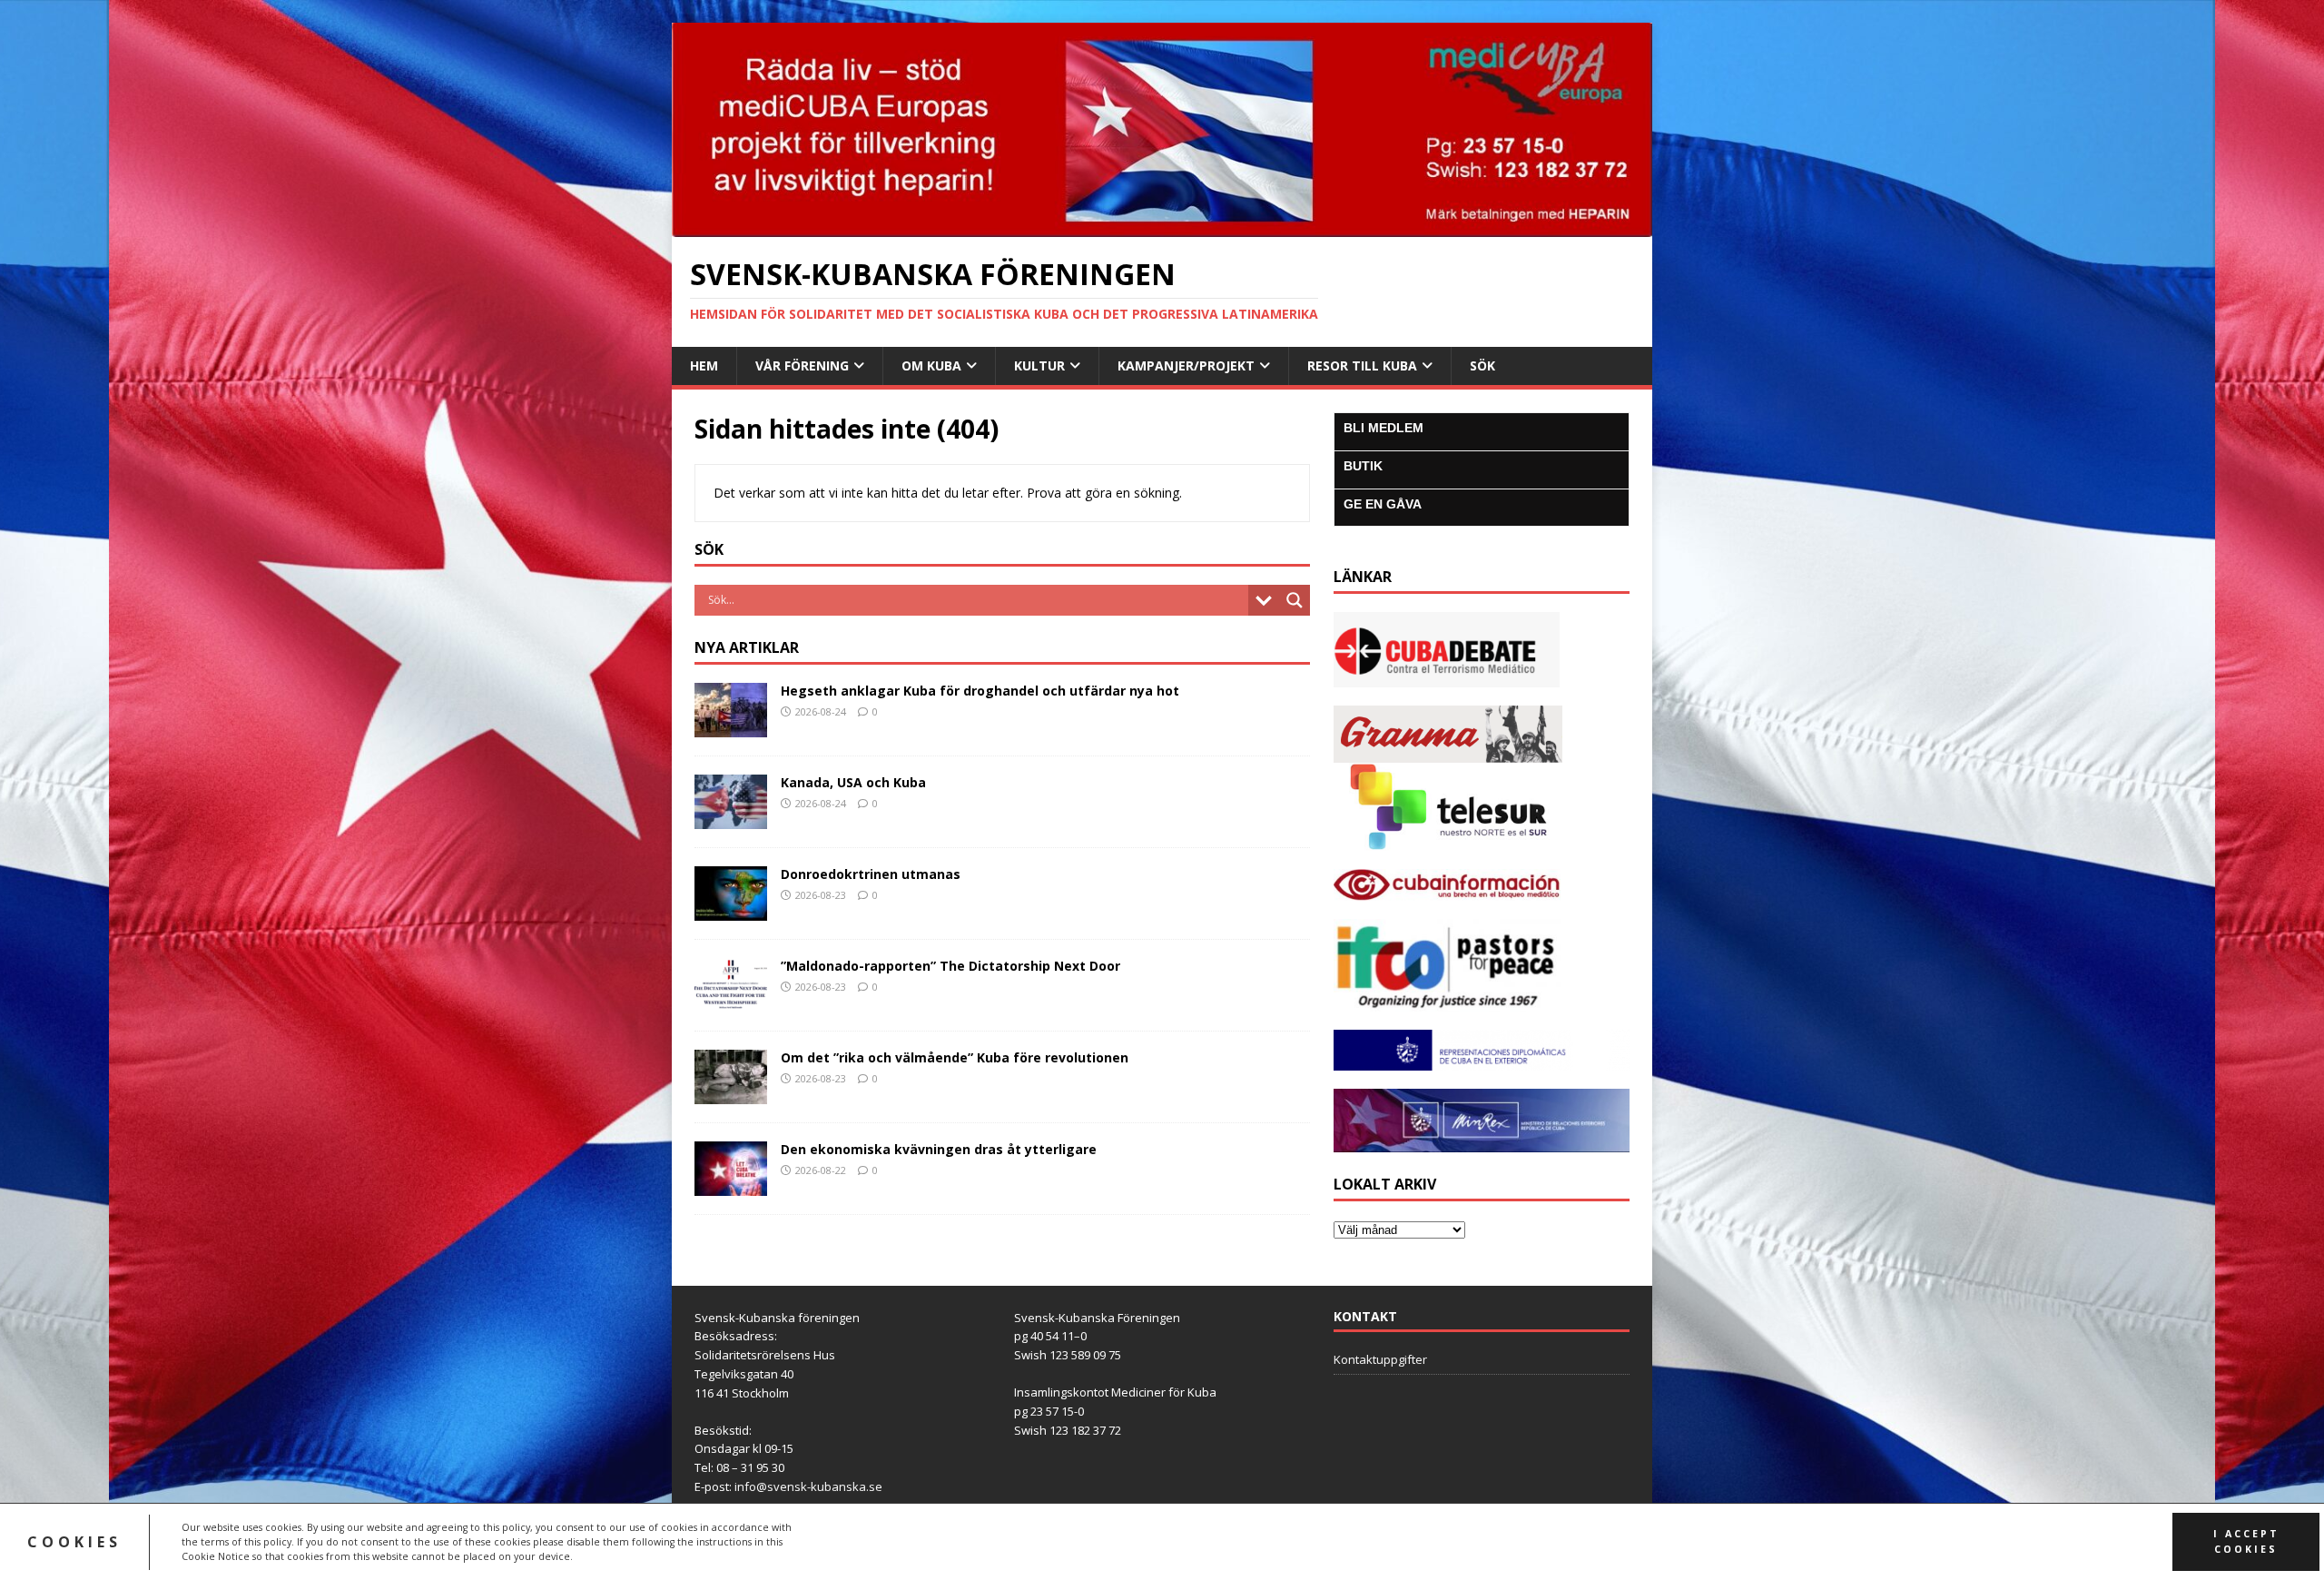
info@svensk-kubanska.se (808, 1486)
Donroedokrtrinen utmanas (871, 874)
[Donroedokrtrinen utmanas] (731, 909)
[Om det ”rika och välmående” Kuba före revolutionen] (731, 1093)
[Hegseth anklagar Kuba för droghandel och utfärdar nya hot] (731, 726)
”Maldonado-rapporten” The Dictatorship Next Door (950, 966)
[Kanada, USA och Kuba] (731, 818)
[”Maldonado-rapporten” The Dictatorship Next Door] (731, 1001)
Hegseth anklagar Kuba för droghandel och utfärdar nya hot (980, 691)
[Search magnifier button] (1295, 600)
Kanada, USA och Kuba (853, 782)
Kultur (1039, 365)
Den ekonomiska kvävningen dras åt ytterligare (939, 1149)
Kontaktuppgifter (1380, 1359)
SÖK (1482, 365)
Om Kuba (931, 365)
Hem (704, 365)
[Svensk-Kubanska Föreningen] (1162, 226)
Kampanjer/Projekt (1186, 365)
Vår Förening (802, 365)
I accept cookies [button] (2246, 1541)
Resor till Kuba (1362, 365)
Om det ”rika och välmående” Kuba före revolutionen (955, 1057)
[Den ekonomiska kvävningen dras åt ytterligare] (731, 1185)
